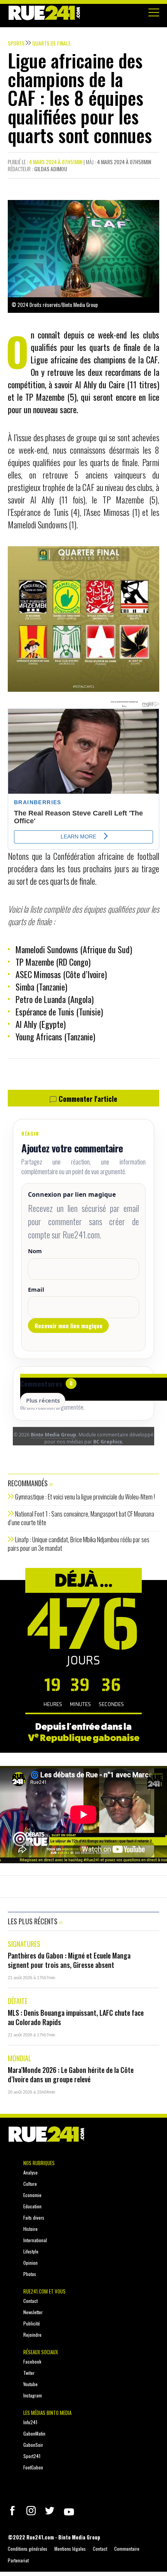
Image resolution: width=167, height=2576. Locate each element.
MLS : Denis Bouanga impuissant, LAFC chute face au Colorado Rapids (76, 2017)
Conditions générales (28, 2549)
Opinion (30, 2263)
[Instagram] (31, 2511)
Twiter (29, 2373)
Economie (32, 2195)
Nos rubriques (39, 2163)
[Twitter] (50, 2511)
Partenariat (18, 2560)
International (35, 2240)
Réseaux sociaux (41, 2352)
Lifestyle (31, 2251)
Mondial (20, 2058)
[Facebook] (12, 2511)
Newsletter (33, 2312)
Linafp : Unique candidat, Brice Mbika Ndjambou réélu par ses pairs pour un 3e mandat (79, 1544)
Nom (35, 1251)
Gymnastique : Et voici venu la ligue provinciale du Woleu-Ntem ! (85, 1497)
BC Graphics (108, 1442)
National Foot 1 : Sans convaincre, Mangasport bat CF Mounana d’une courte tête (81, 1518)
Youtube (30, 2384)
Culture (30, 2184)
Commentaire (127, 2549)
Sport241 (32, 2456)
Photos (30, 2274)
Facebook (32, 2361)
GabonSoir (33, 2445)
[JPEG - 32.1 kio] (83, 618)
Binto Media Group (53, 1435)
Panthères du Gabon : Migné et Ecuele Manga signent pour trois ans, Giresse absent (69, 1960)
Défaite (18, 2001)
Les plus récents (33, 1921)
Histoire (30, 2229)
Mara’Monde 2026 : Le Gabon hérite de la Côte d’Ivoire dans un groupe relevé (71, 2074)
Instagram (33, 2395)
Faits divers (34, 2217)
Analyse (30, 2172)
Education (32, 2206)
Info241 (30, 2422)
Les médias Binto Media (47, 2413)
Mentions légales (70, 2549)
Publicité (32, 2323)
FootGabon (33, 2467)
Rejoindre (32, 2335)
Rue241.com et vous (44, 2291)
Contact (30, 2301)
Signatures (24, 1944)
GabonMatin (34, 2433)
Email (36, 1289)
